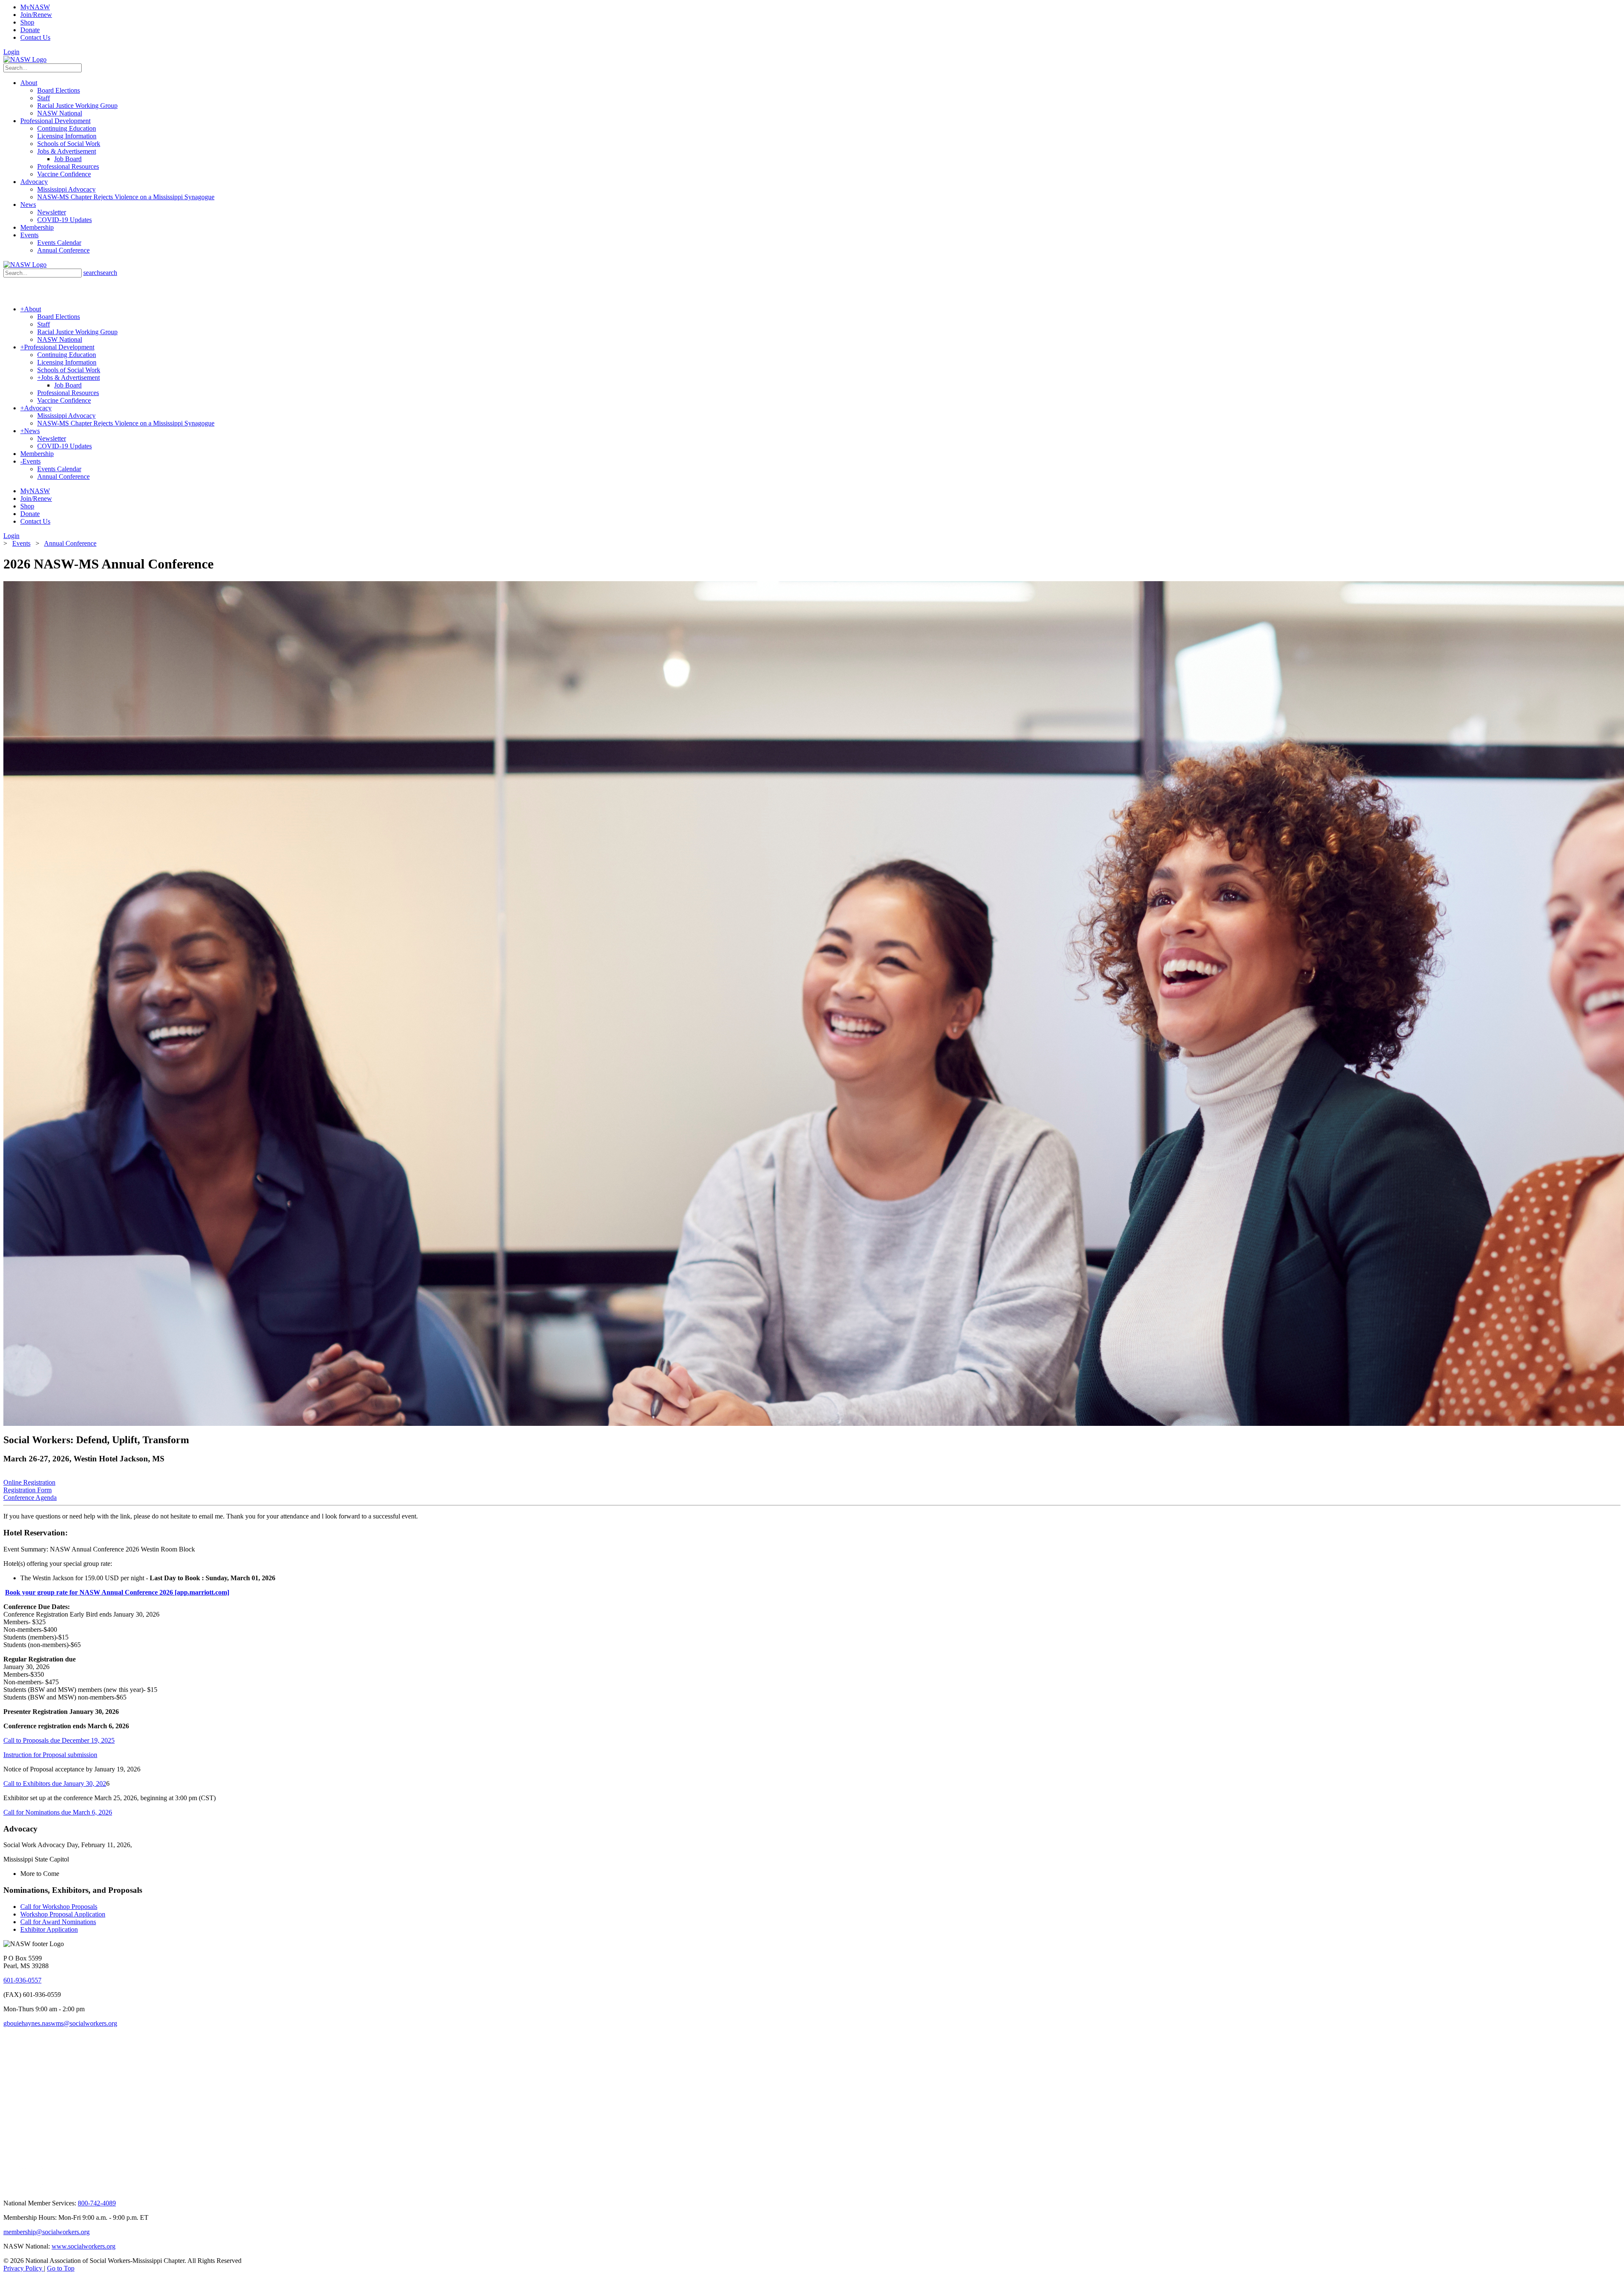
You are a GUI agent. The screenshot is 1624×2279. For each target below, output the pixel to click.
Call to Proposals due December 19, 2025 (59, 1740)
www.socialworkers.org (84, 2246)
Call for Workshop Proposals (59, 1907)
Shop (27, 22)
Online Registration (29, 1482)
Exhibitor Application (49, 1929)
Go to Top (61, 2268)
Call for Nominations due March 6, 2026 (58, 1812)
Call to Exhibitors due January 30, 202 (55, 1783)
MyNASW (35, 7)
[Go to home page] (25, 59)
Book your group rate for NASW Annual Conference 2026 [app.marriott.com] (117, 1592)
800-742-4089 (97, 2203)
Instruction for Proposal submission (50, 1755)
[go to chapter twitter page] (9, 2189)
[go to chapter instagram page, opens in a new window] (133, 2189)
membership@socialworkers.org (47, 2232)
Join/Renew (36, 15)
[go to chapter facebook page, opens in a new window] (50, 2189)
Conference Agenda (30, 1498)
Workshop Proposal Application (63, 1914)
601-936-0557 (22, 1980)
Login (11, 52)
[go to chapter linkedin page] (31, 2189)
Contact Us (35, 37)
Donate (30, 30)
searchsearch (100, 273)
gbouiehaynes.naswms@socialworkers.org (60, 2023)
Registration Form (27, 1490)
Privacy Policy (24, 2268)
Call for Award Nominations (58, 1922)
